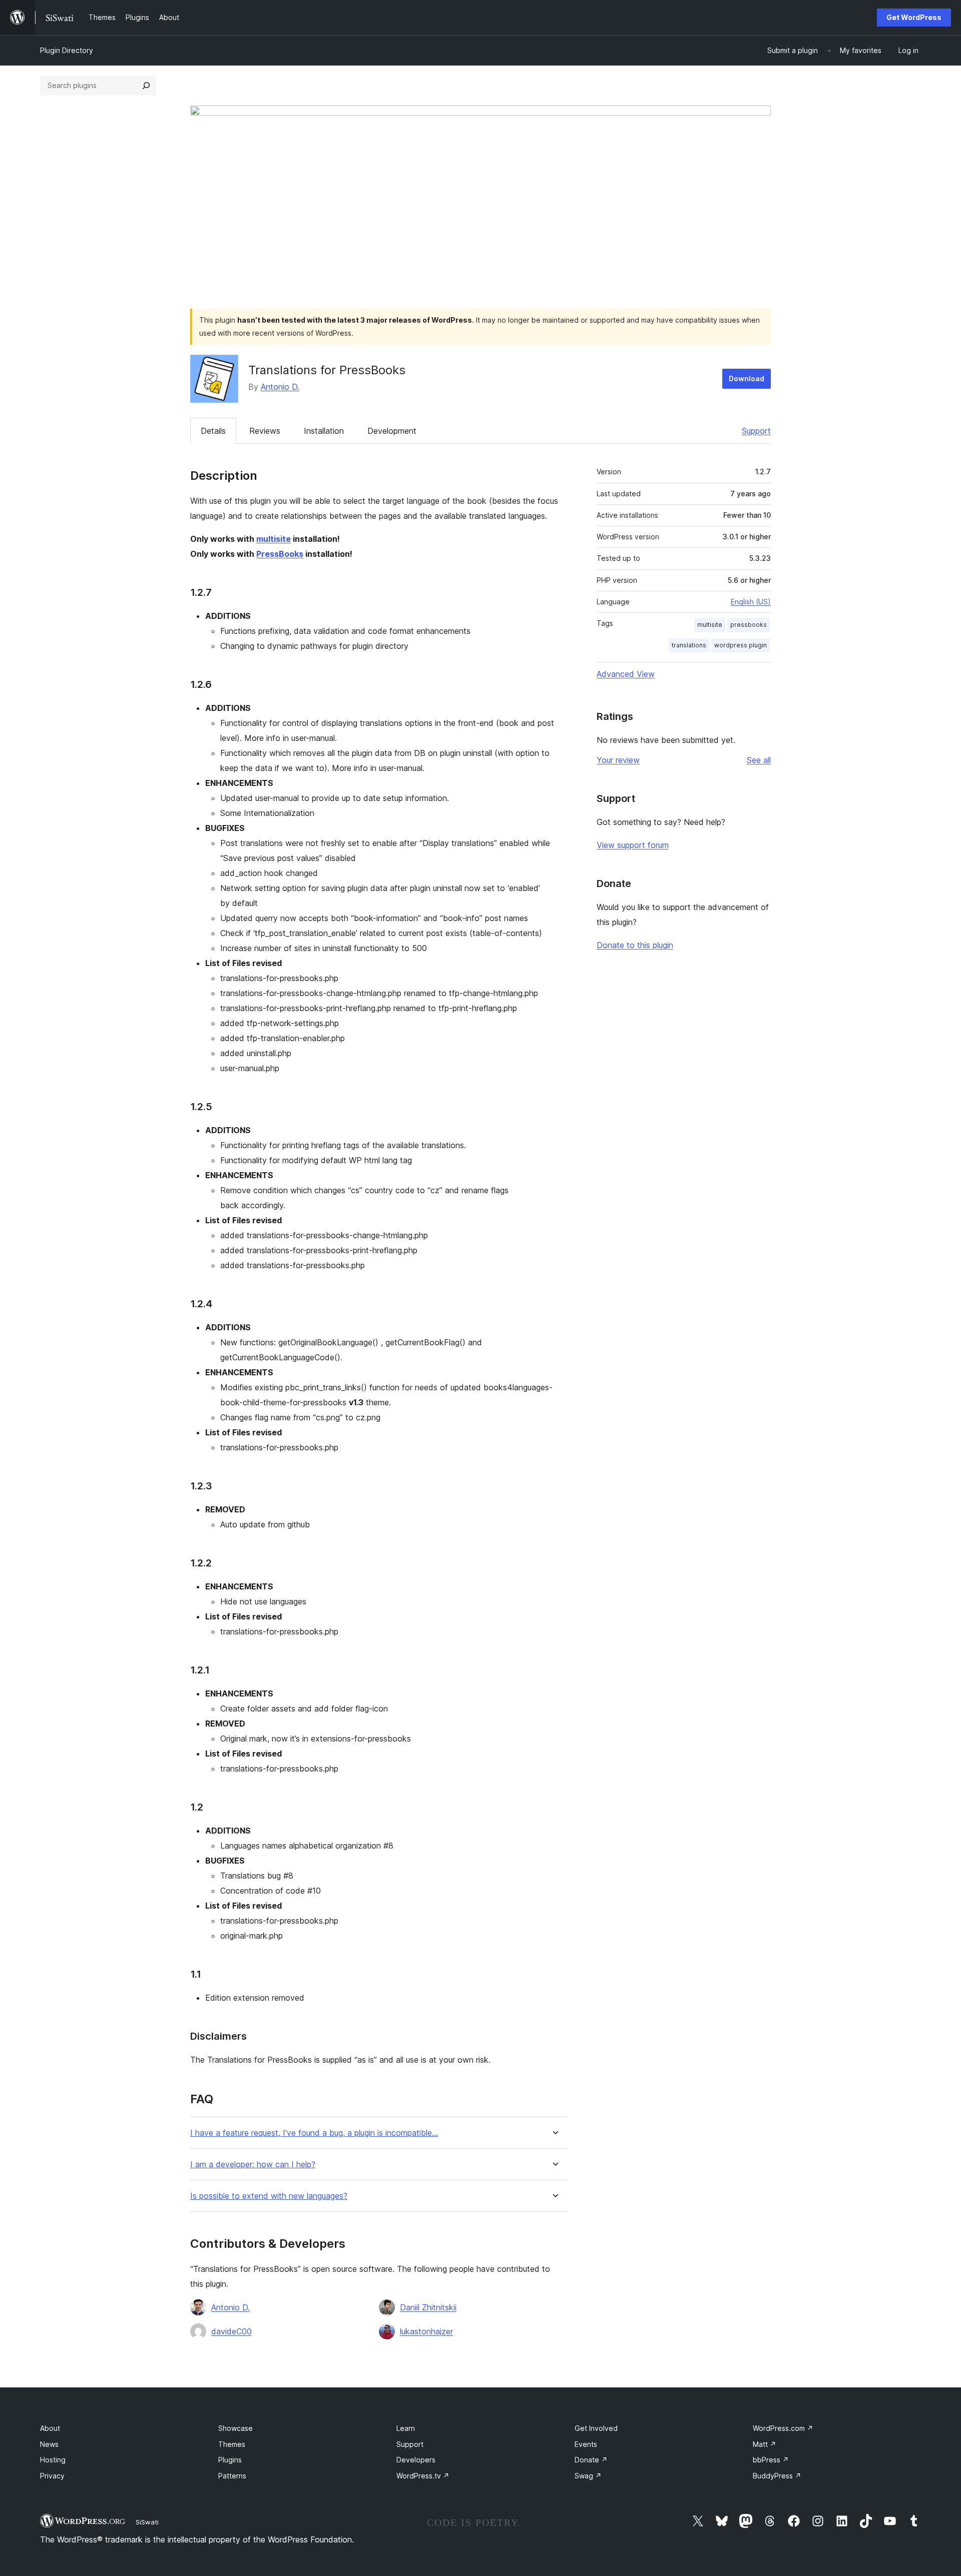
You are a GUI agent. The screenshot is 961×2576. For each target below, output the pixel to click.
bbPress (771, 2460)
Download (747, 378)
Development (392, 431)
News (49, 2444)
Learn (406, 2428)
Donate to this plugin (635, 945)
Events (586, 2444)
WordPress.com (783, 2428)
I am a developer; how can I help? (253, 2165)
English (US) (751, 602)
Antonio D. (280, 387)
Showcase (235, 2428)
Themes (232, 2444)
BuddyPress (777, 2476)
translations (689, 645)
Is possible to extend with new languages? (269, 2196)
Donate (591, 2460)
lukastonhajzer (426, 2331)
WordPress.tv (423, 2476)
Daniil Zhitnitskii (428, 2307)
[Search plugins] (146, 86)
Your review (618, 760)
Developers (416, 2460)
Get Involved (596, 2428)
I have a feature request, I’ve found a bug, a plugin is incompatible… (314, 2133)
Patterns (232, 2476)
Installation (324, 431)
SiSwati (147, 2522)
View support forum (633, 845)
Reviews (265, 431)
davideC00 (231, 2331)
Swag (588, 2476)
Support (756, 431)
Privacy (52, 2476)
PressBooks (280, 554)
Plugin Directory (67, 50)
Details (213, 431)
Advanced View (626, 674)
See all (759, 760)
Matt (765, 2444)
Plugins (230, 2460)
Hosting (53, 2460)
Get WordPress (914, 17)
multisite (274, 539)
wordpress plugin (741, 645)
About (50, 2428)
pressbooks (749, 625)
